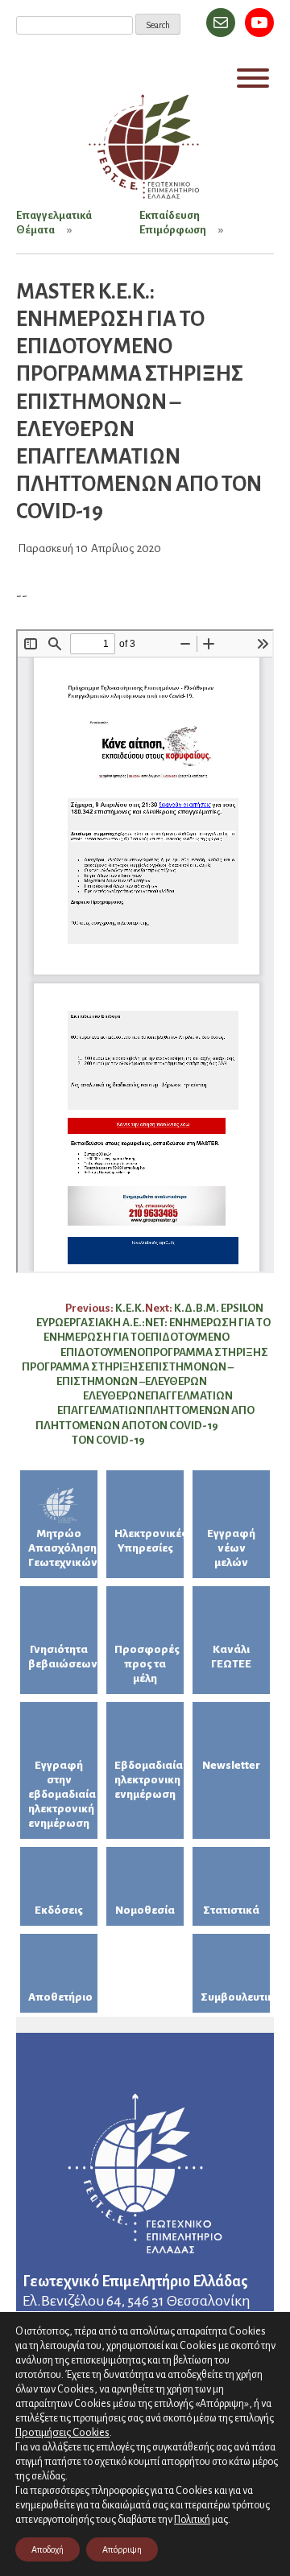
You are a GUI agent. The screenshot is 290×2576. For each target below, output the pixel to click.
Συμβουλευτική (235, 1997)
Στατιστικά (231, 1910)
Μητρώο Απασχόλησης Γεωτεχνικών (63, 1548)
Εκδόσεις (59, 1910)
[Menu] (253, 78)
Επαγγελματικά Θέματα (54, 223)
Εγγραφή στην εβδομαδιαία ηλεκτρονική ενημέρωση (62, 1794)
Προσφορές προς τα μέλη (147, 1664)
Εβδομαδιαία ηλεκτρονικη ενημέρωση (149, 1780)
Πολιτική (192, 2520)
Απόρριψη (122, 2549)
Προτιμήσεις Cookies (62, 2432)
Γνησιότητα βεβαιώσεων (63, 1657)
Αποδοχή (48, 2549)
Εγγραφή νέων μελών (231, 1548)
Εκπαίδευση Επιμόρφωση (173, 223)
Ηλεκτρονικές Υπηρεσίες (149, 1541)
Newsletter (231, 1765)
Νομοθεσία (145, 1910)
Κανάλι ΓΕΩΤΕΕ (231, 1657)
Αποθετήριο (60, 1997)
